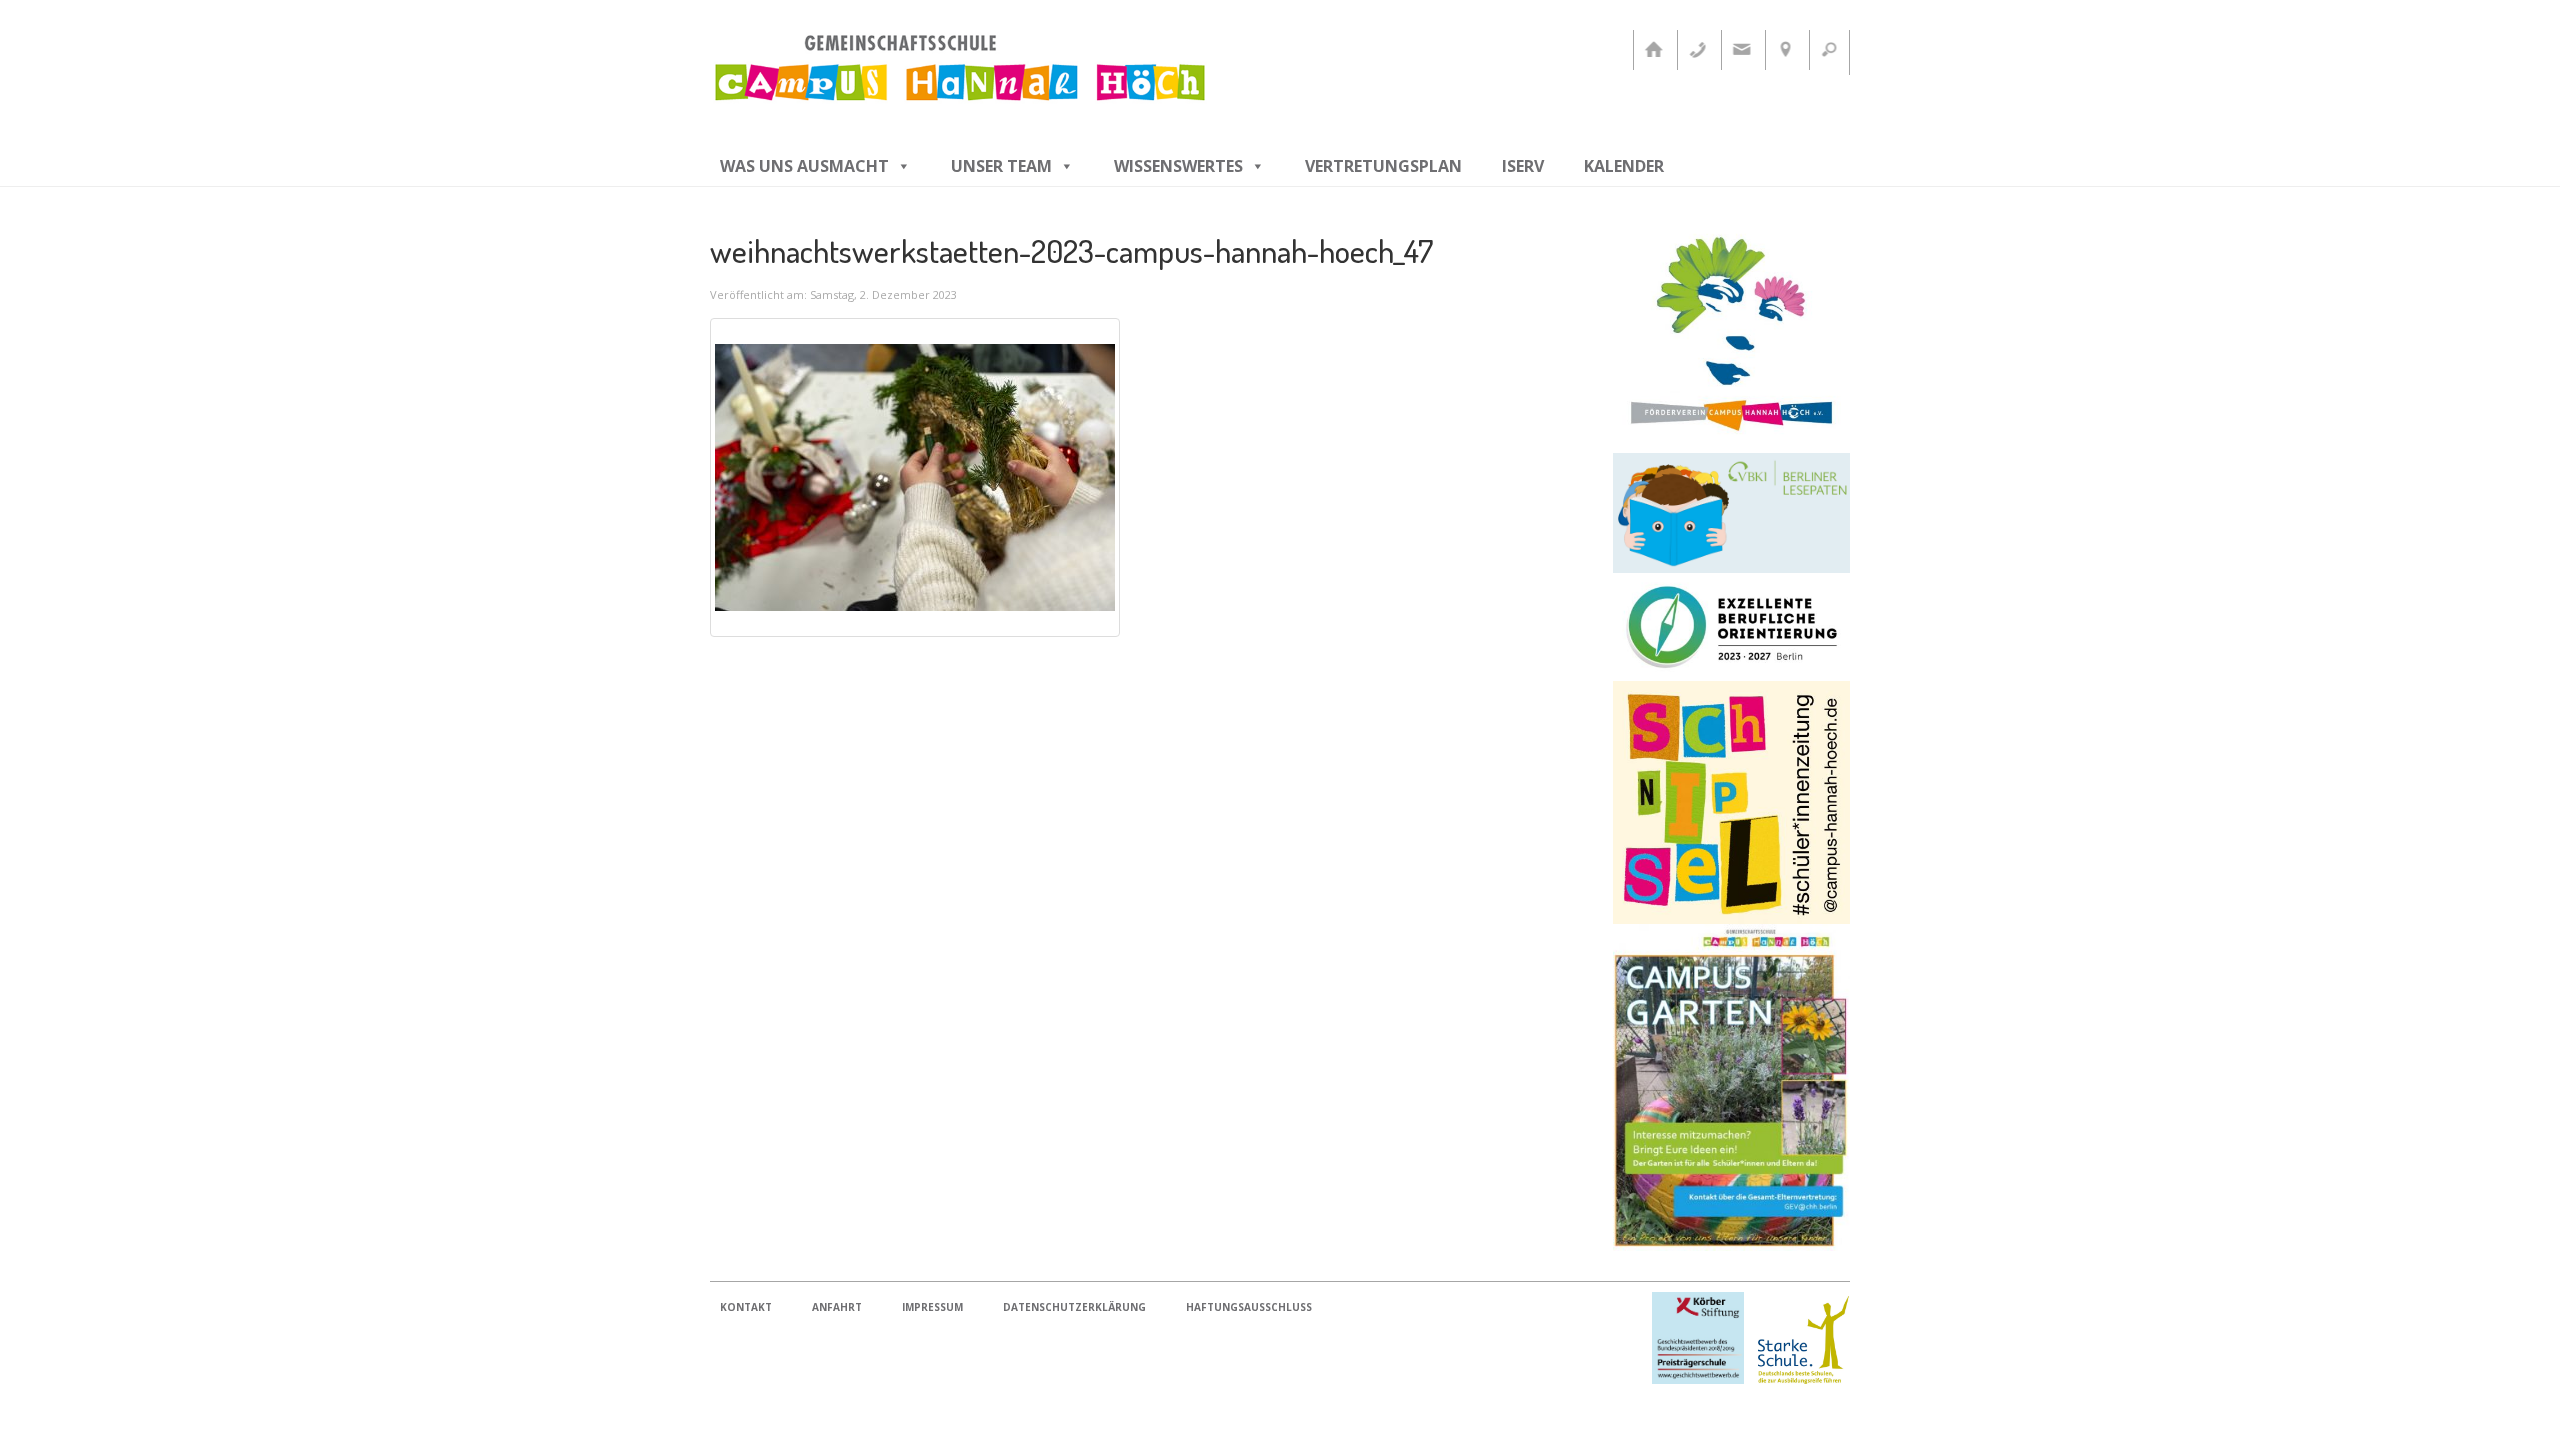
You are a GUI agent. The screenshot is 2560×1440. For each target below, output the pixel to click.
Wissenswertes (1178, 166)
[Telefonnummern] (1697, 50)
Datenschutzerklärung (1074, 1307)
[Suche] (1829, 50)
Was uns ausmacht (804, 166)
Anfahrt (837, 1307)
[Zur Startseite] (1653, 50)
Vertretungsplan (1383, 166)
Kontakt (746, 1307)
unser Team (1001, 166)
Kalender (1624, 166)
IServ (1523, 166)
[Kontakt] (1741, 50)
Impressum (932, 1307)
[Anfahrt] (1785, 50)
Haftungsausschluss (1249, 1307)
